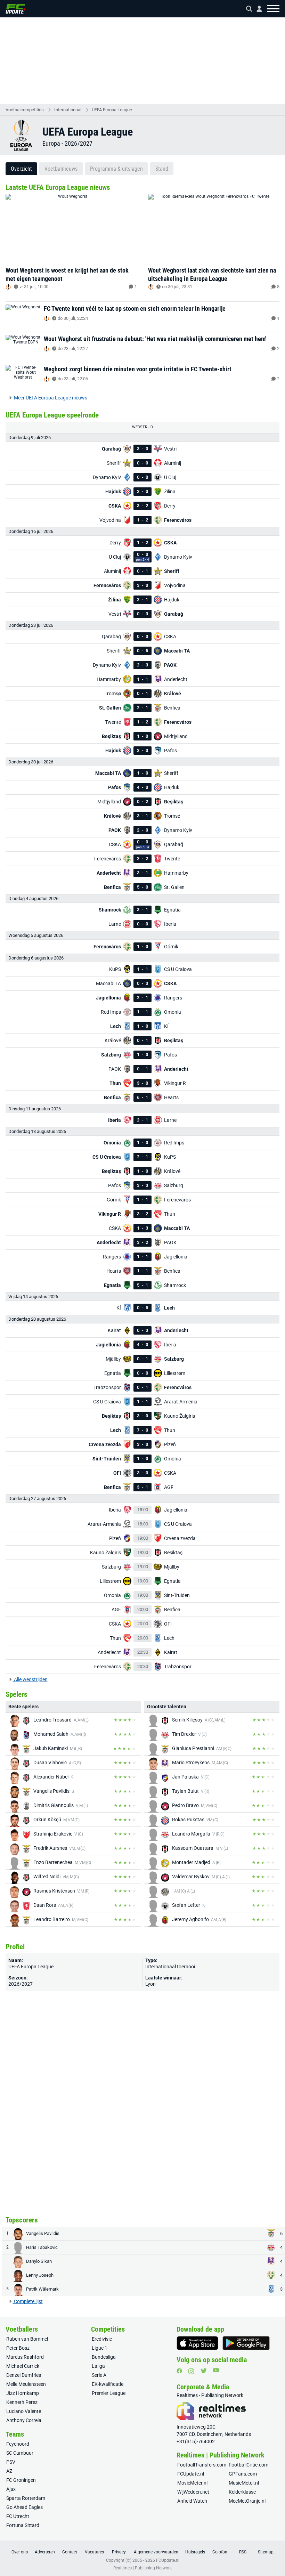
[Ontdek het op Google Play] (246, 2343)
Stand (162, 169)
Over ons (20, 2552)
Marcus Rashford (25, 2357)
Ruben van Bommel (27, 2339)
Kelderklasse (242, 2492)
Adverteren (45, 2552)
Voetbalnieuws (61, 169)
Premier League (109, 2393)
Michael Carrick (23, 2366)
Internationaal (68, 110)
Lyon (150, 1984)
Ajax (11, 2489)
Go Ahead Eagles (25, 2507)
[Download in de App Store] (197, 2343)
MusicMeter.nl (244, 2483)
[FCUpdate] (15, 9)
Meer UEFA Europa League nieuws (50, 398)
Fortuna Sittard (23, 2525)
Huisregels (195, 2552)
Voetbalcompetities (25, 110)
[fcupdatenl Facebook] (179, 2371)
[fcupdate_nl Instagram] (191, 2371)
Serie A (99, 2375)
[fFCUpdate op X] (204, 2371)
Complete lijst (28, 2301)
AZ (9, 2471)
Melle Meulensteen (26, 2384)
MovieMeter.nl (192, 2483)
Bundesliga (104, 2357)
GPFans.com (243, 2474)
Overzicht (21, 169)
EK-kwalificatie (108, 2384)
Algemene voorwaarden (156, 2552)
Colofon (220, 2552)
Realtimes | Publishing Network (142, 2568)
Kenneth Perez (22, 2402)
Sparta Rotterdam (26, 2498)
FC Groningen (21, 2480)
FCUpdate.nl (191, 2474)
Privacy (119, 2552)
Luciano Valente (24, 2411)
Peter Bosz (18, 2348)
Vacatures (94, 2552)
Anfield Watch (192, 2501)
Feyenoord (18, 2444)
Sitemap (266, 2552)
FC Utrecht (18, 2516)
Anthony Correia (24, 2420)
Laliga (98, 2366)
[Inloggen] (256, 9)
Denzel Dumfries (24, 2375)
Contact (70, 2552)
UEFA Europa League (112, 110)
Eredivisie (102, 2339)
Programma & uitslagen (116, 169)
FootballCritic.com (249, 2465)
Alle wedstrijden (30, 1679)
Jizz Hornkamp (23, 2393)
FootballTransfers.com (202, 2465)
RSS (243, 2552)
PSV (11, 2462)
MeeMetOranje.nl (247, 2501)
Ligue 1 (100, 2348)
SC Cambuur (20, 2453)
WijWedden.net (193, 2492)
